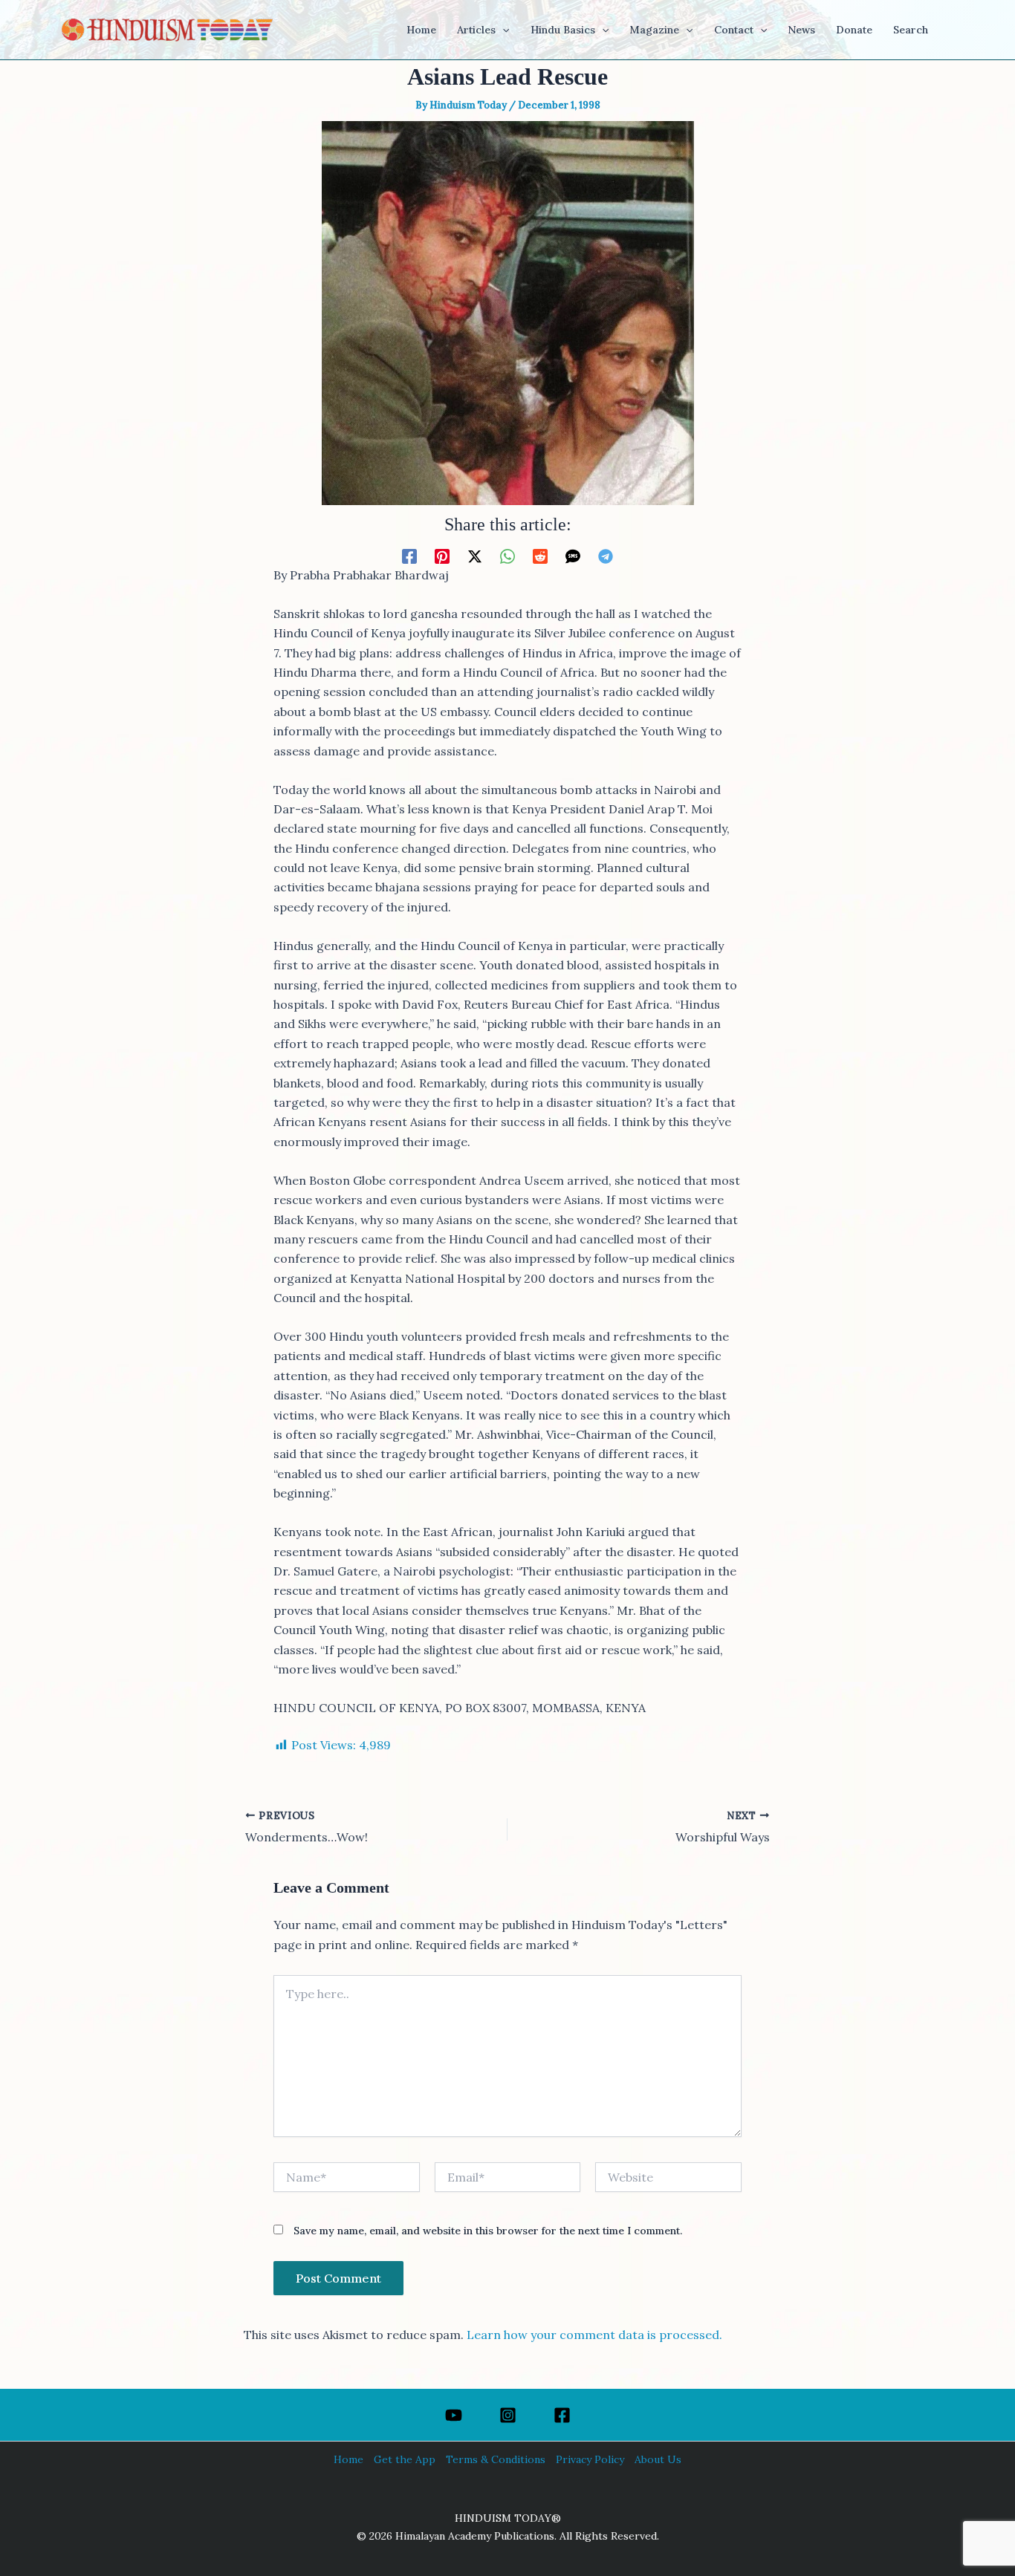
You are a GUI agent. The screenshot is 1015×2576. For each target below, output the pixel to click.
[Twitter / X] (475, 556)
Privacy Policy (590, 2459)
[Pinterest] (442, 556)
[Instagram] (508, 2415)
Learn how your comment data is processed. (594, 2335)
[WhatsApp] (507, 556)
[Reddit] (540, 556)
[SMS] (573, 556)
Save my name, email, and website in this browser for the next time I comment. (488, 2231)
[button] (502, 30)
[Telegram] (606, 556)
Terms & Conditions (496, 2459)
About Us (658, 2459)
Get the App (405, 2459)
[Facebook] (409, 556)
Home (348, 2459)
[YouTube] (454, 2415)
